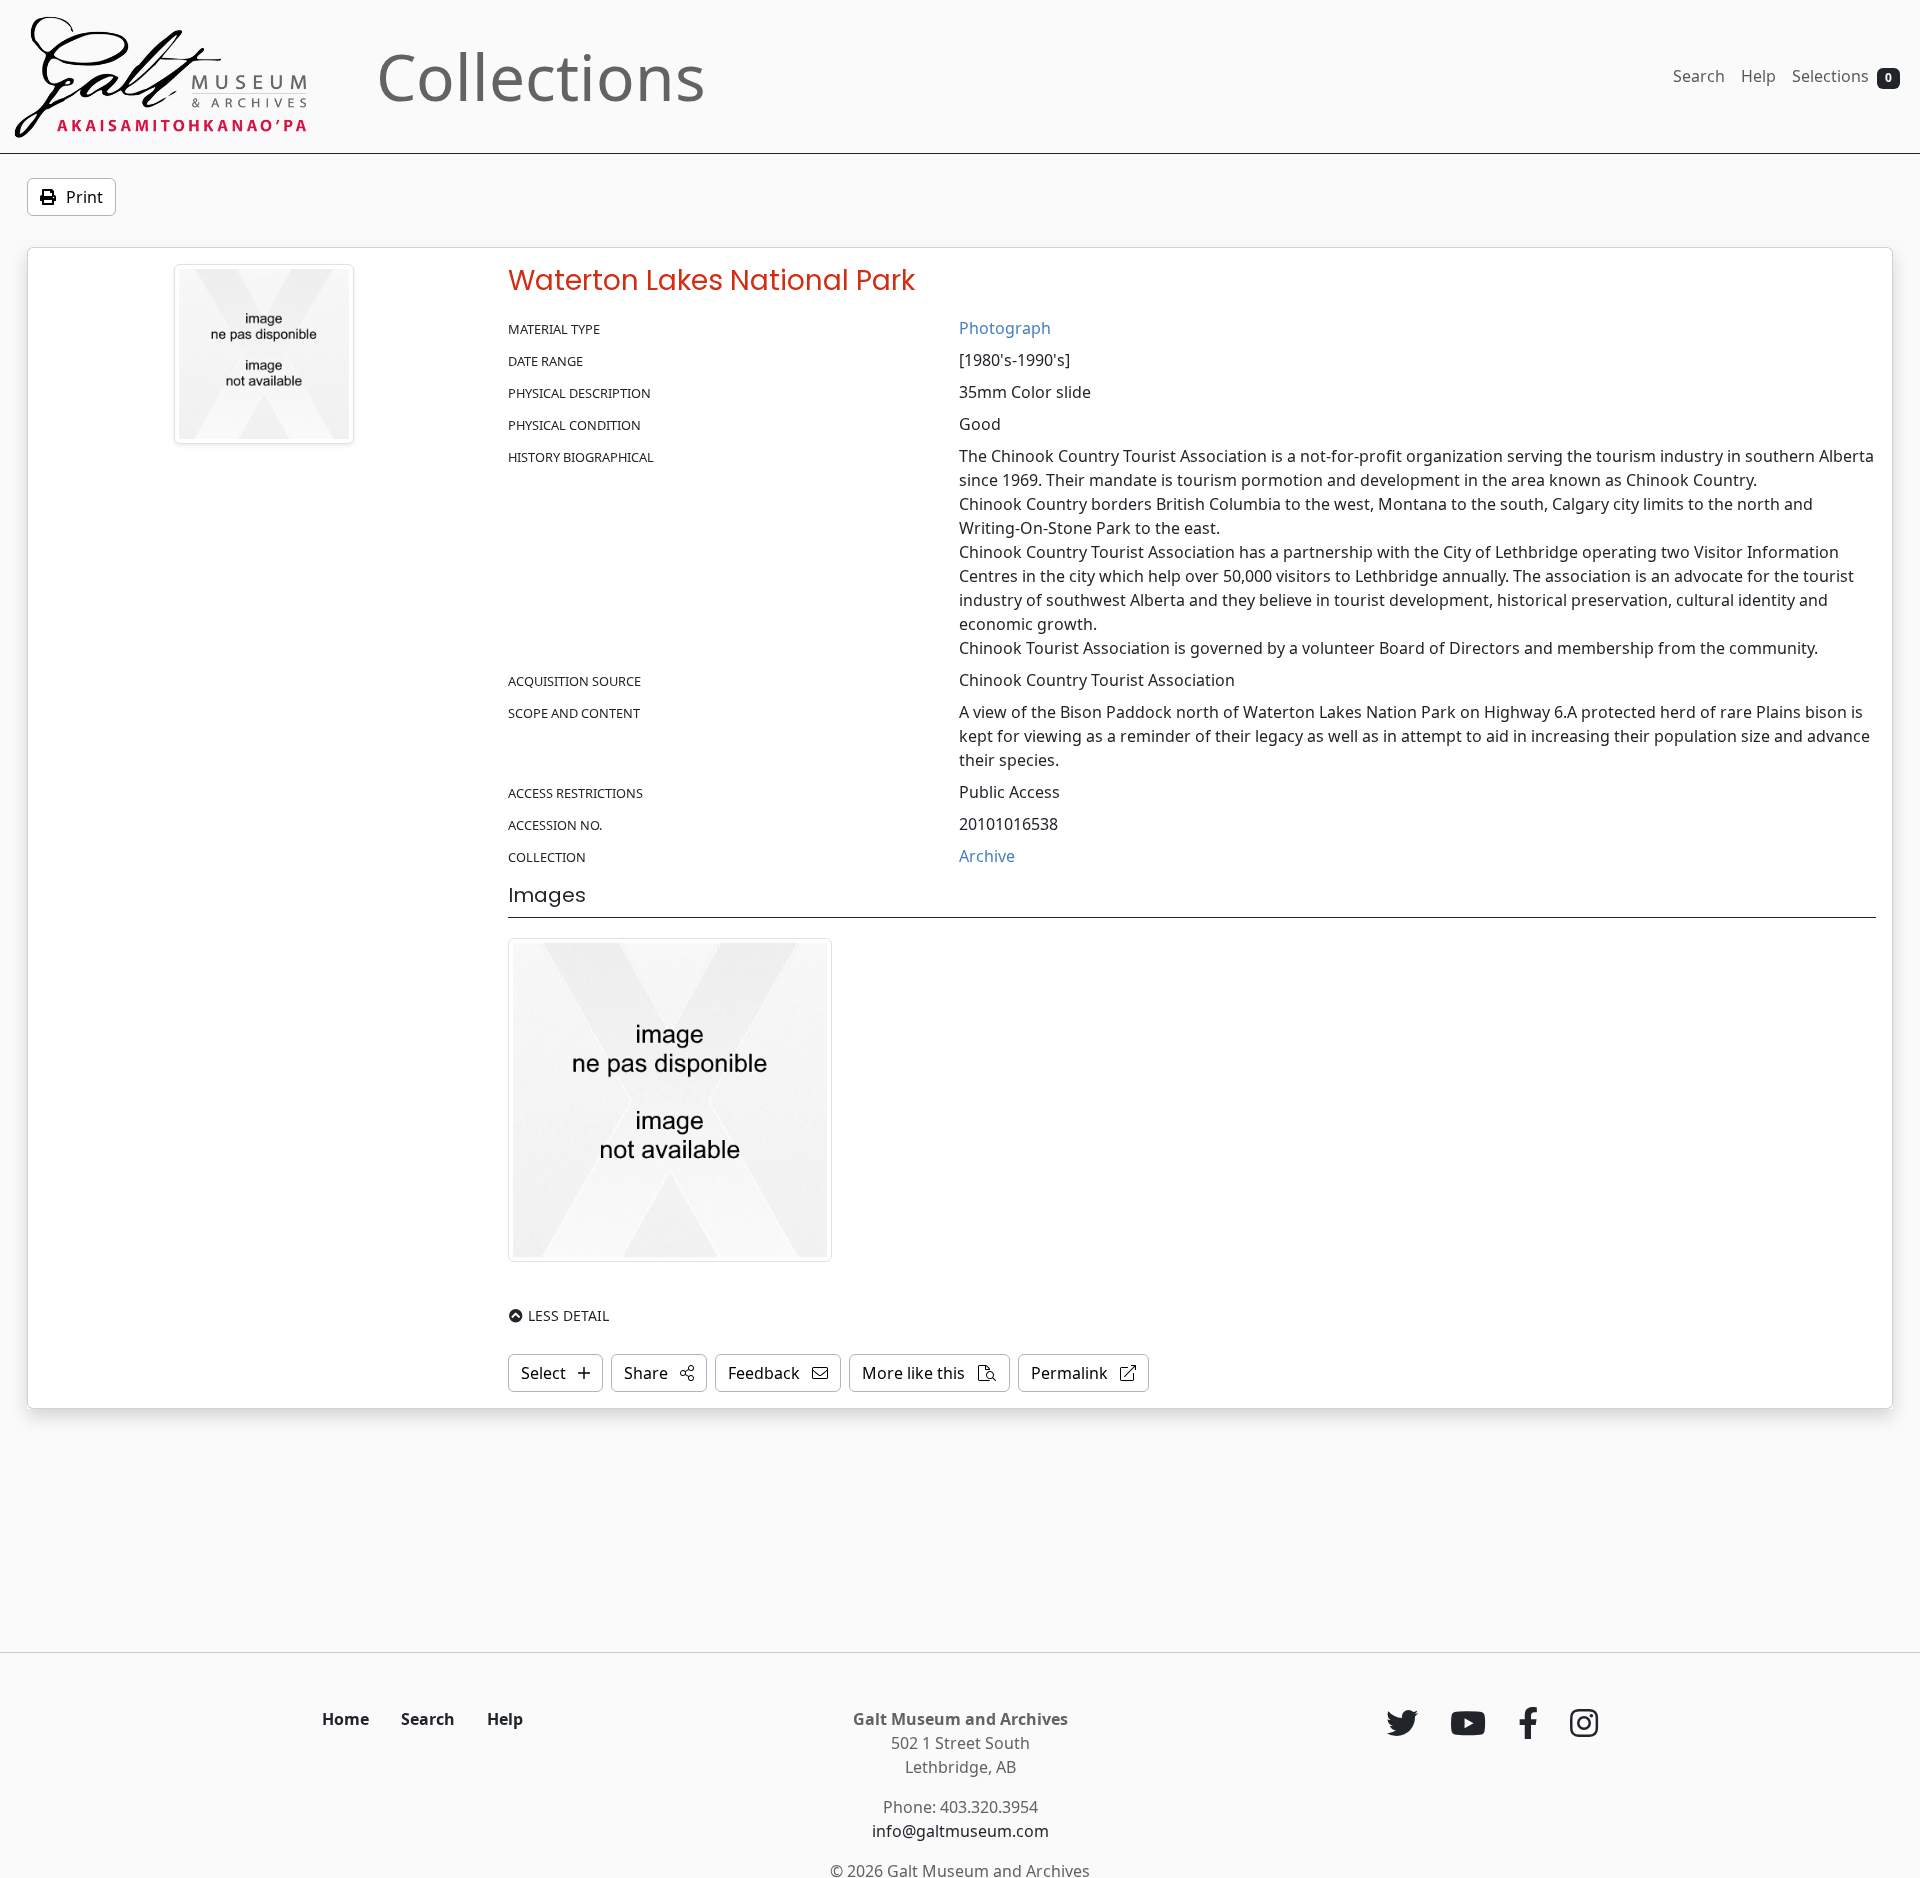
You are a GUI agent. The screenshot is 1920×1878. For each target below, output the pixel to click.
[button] (659, 1373)
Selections (1842, 76)
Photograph (1005, 328)
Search (1699, 76)
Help (1758, 76)
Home (345, 1719)
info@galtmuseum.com (960, 1831)
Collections (541, 76)
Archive (987, 856)
